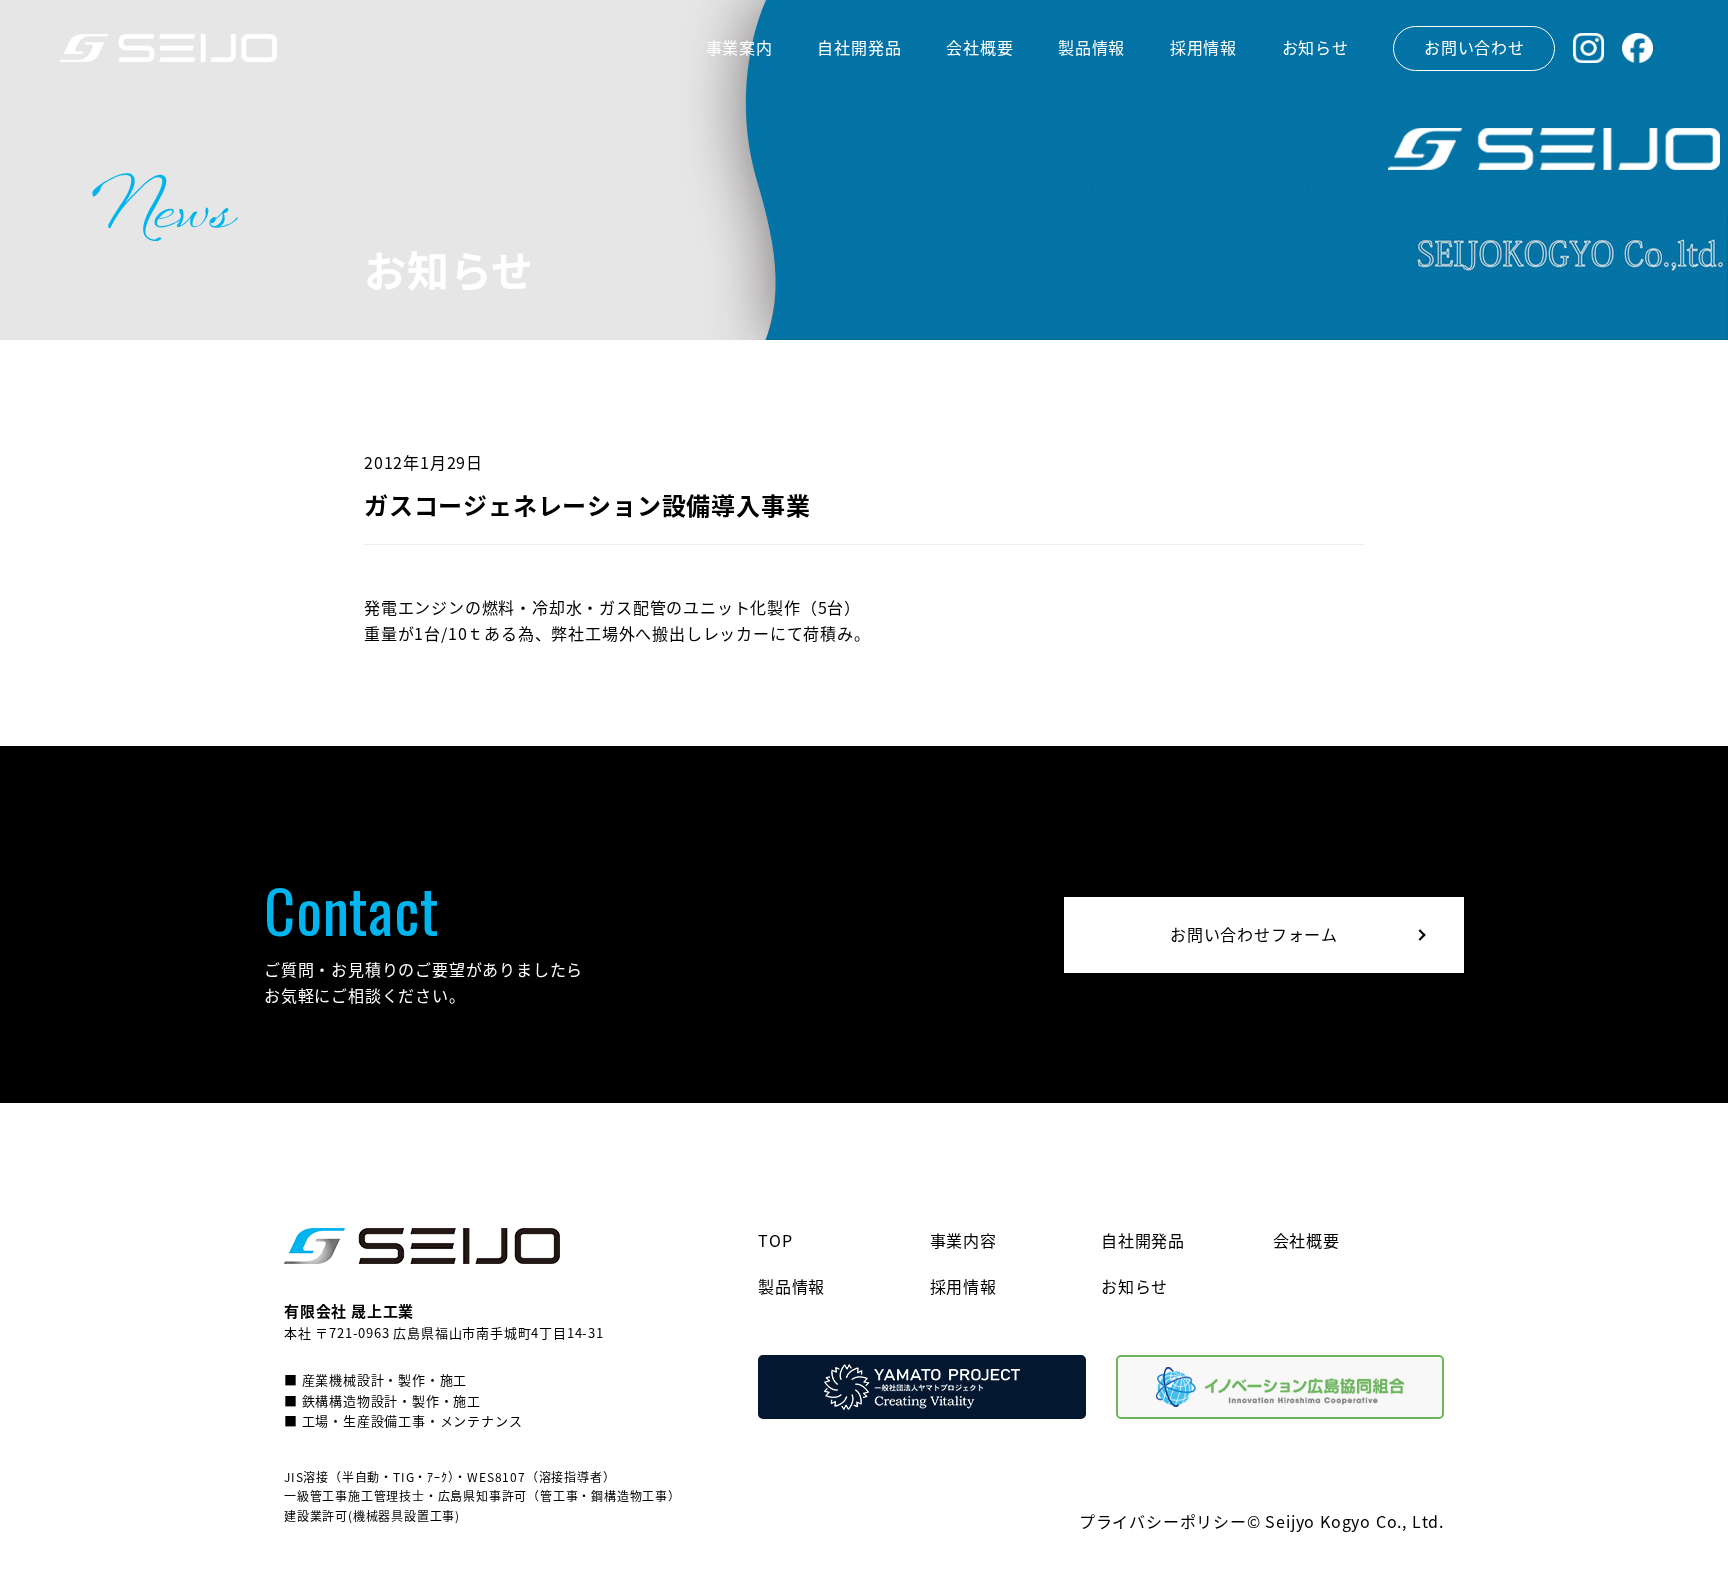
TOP (775, 1240)
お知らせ (1134, 1286)
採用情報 (963, 1286)
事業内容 (963, 1240)
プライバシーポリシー (1163, 1521)
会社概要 (1306, 1240)
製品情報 (791, 1286)
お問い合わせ (1474, 47)
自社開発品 (1143, 1240)
